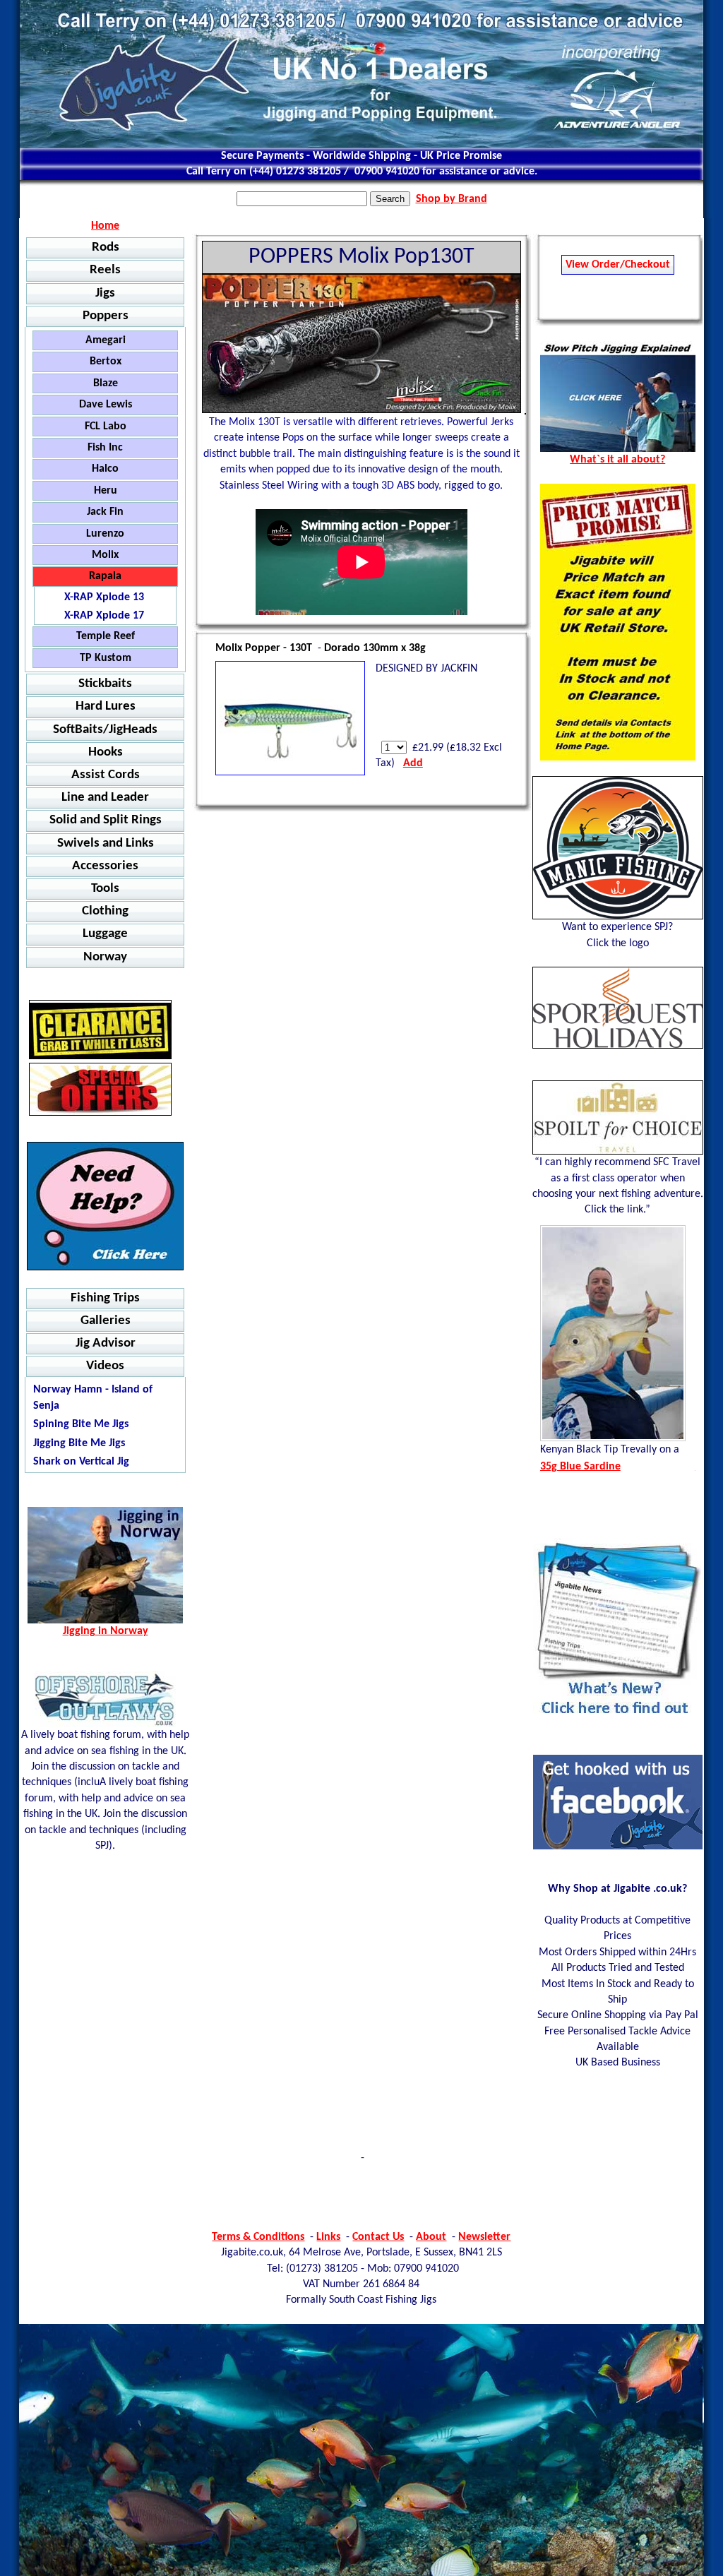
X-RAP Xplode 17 (104, 616)
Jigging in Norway (106, 1631)
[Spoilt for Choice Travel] (618, 1117)
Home (105, 226)
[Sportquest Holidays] (618, 1008)
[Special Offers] (100, 1089)
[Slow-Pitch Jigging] (618, 449)
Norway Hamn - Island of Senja (93, 1397)
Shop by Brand (452, 199)
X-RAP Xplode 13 (104, 597)
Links (328, 2237)
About (431, 2237)
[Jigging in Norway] (105, 1206)
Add (413, 763)
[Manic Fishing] (618, 848)
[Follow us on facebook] (618, 1847)
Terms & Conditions (258, 2237)
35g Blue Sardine (580, 1467)
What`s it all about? (617, 460)
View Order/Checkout (618, 265)
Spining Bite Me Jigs (81, 1424)
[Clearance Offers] (100, 1030)
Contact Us (378, 2237)
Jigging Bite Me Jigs (79, 1443)
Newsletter (484, 2237)
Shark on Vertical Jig (81, 1462)
